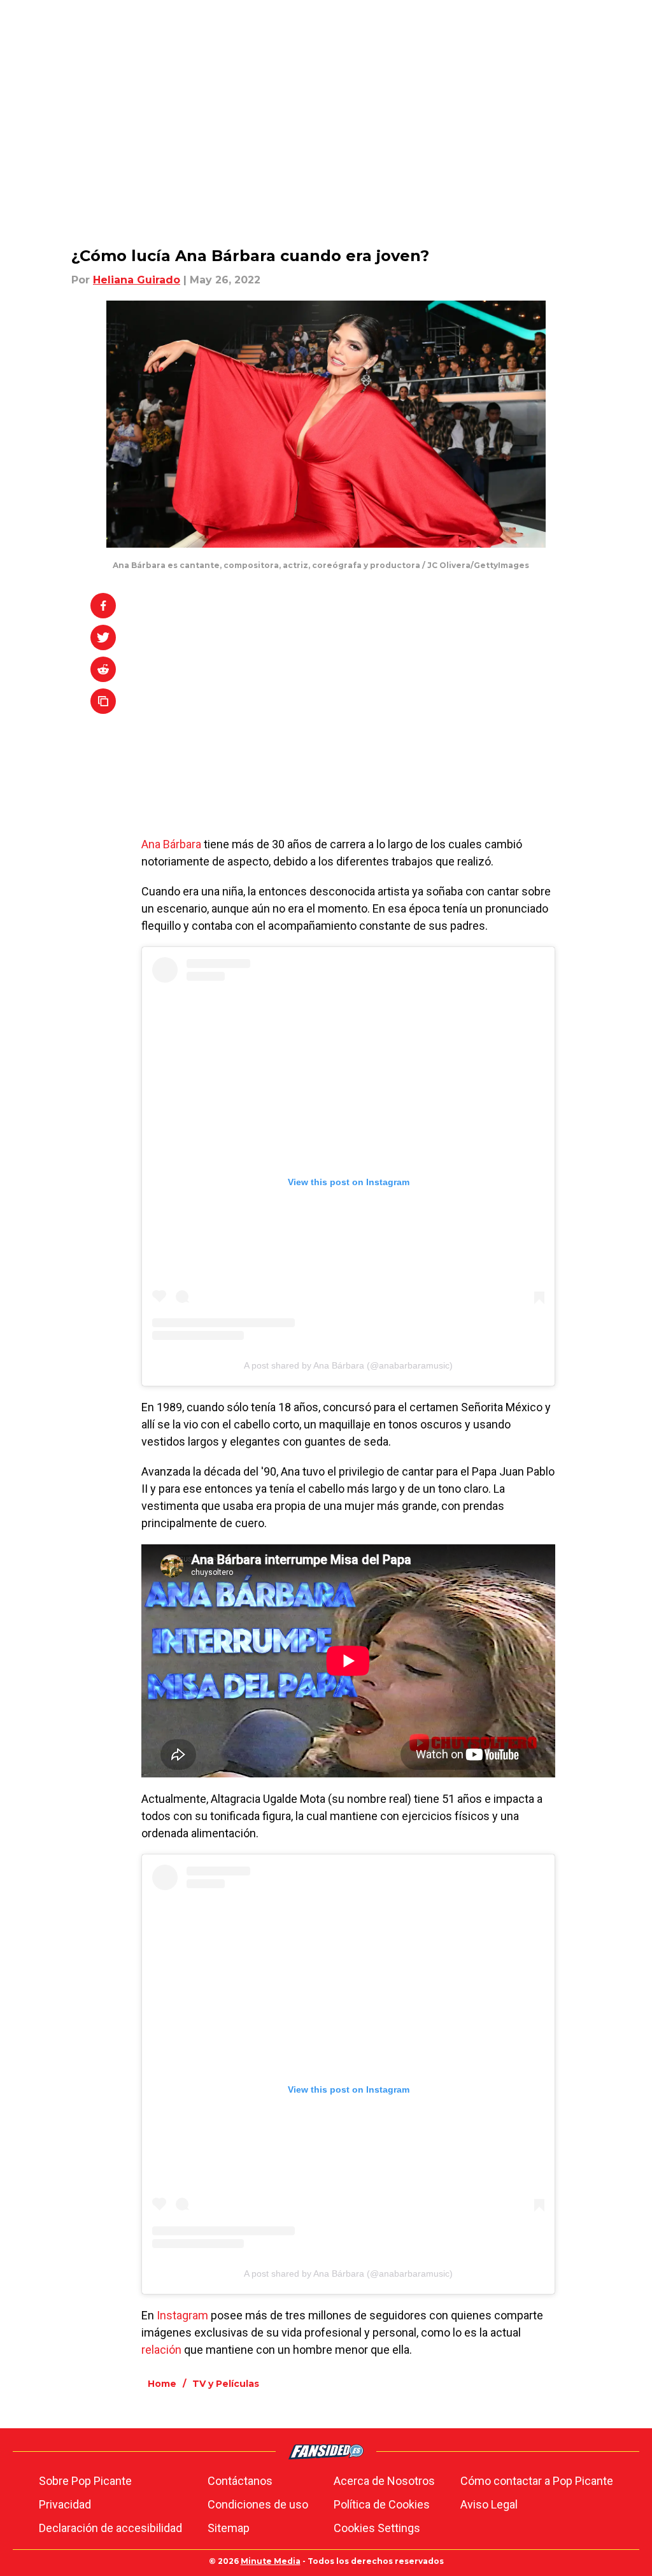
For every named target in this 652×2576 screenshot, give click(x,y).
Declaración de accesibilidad (110, 2528)
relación (161, 2350)
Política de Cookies (382, 2504)
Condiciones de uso (258, 2504)
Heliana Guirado (137, 280)
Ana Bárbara (171, 844)
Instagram (182, 2315)
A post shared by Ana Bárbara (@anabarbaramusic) (348, 1365)
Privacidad (65, 2504)
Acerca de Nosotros (384, 2481)
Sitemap (229, 2528)
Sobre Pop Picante (85, 2481)
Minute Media (271, 2561)
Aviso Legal (489, 2504)
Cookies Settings (377, 2528)
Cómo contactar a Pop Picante (537, 2481)
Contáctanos (240, 2481)
